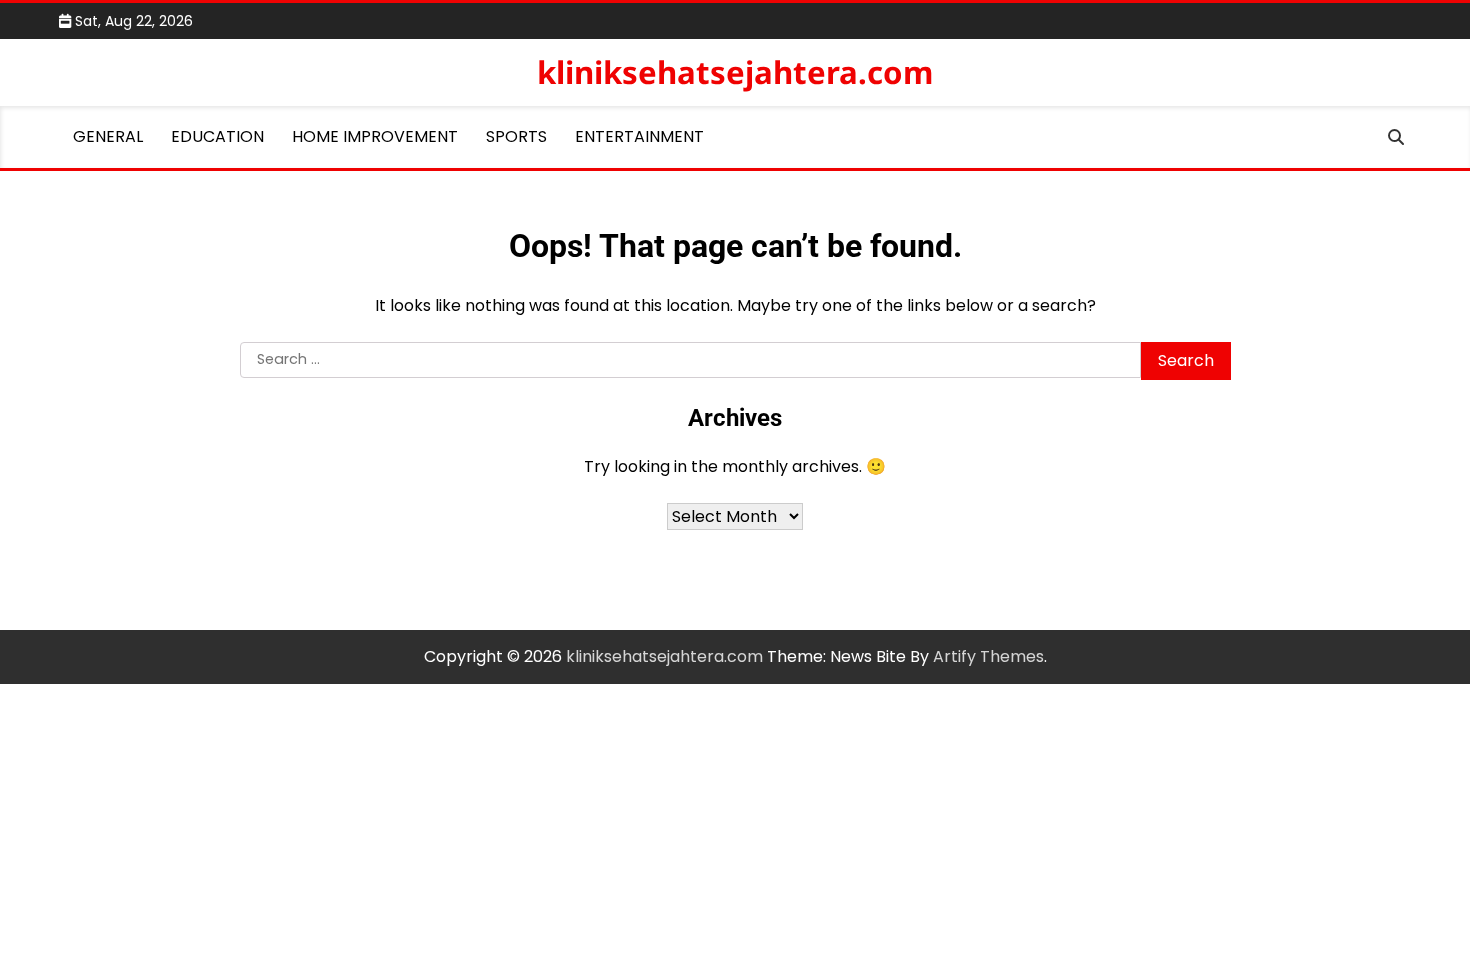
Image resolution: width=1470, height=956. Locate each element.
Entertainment (639, 136)
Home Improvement (375, 136)
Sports (516, 136)
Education (217, 136)
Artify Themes (988, 656)
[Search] (1396, 137)
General (108, 136)
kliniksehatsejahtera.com (735, 72)
